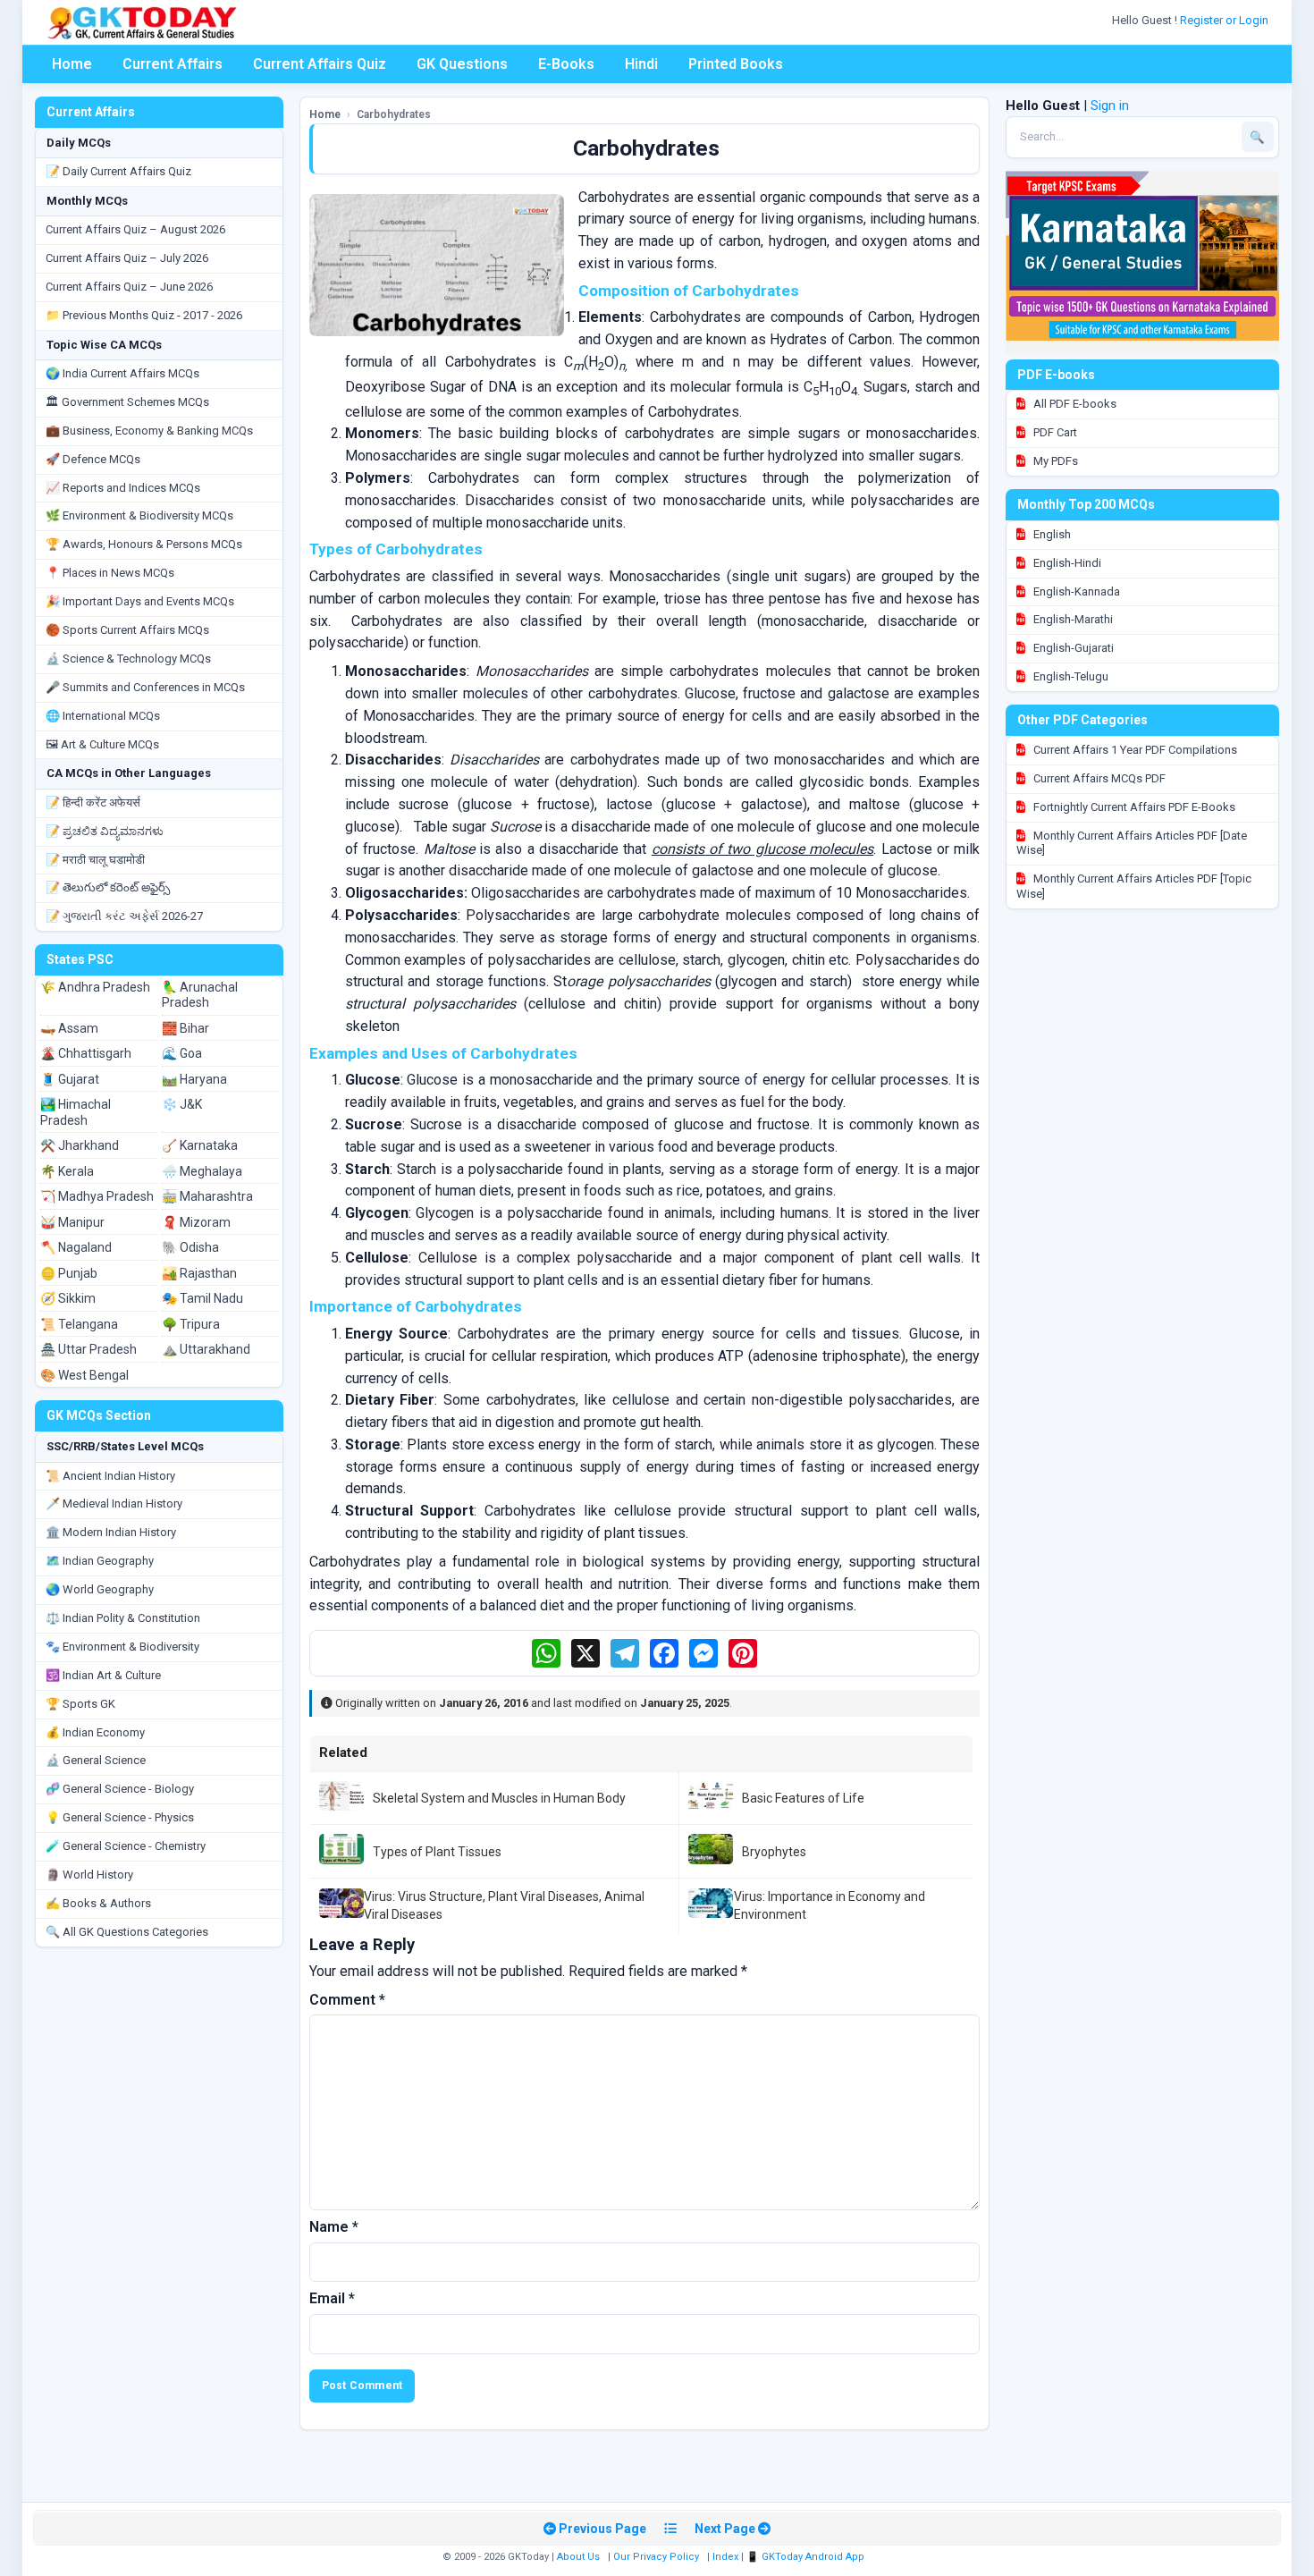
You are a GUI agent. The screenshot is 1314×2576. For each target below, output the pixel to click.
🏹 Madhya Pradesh (97, 1196)
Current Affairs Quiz (320, 64)
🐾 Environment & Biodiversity (122, 1647)
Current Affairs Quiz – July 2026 (127, 258)
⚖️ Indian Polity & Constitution (123, 1618)
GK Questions (462, 64)
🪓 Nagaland (76, 1247)
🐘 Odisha (190, 1247)
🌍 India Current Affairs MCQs (122, 373)
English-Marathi (1072, 619)
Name (334, 2227)
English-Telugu (1070, 676)
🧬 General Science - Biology (120, 1789)
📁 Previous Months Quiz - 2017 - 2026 (144, 315)
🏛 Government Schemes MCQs (127, 402)
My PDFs (1054, 461)
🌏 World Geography (100, 1589)
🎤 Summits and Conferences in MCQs (145, 687)
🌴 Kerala (67, 1171)
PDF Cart (1054, 432)
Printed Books (736, 64)
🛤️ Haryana (194, 1079)
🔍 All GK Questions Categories (127, 1932)
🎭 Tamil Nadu (202, 1298)
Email (332, 2298)
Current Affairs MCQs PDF (1098, 778)
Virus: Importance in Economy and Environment (830, 1905)
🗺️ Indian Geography (100, 1561)
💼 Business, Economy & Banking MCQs (149, 431)
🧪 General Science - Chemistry (126, 1846)
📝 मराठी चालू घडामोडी (95, 860)
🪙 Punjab (69, 1273)
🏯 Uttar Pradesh (88, 1349)
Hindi (641, 64)
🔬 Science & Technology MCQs (128, 659)
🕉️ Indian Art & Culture (103, 1675)
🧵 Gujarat (70, 1079)
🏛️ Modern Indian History (111, 1532)
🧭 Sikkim (68, 1298)
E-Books (566, 64)
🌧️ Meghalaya (202, 1171)
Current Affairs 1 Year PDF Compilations (1134, 750)
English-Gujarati (1072, 648)
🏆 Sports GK (80, 1704)
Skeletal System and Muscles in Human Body (499, 1798)
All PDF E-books (1074, 404)
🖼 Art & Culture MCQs (102, 744)
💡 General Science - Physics (120, 1817)
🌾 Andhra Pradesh (95, 987)
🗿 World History (89, 1875)
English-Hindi (1066, 563)
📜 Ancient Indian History (110, 1476)
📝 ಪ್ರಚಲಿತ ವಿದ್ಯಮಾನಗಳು (105, 831)
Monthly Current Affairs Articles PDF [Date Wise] (1132, 843)
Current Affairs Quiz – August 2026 (135, 229)
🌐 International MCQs (103, 716)
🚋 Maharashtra (207, 1196)
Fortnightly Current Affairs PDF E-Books (1133, 807)
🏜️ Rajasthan (199, 1273)
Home (72, 64)
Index (725, 2557)
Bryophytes (774, 1852)
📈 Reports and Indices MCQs (123, 488)
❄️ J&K (182, 1104)
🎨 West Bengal (84, 1375)
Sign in (1110, 106)
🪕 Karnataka (200, 1145)
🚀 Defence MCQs (93, 459)
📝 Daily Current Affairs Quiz (118, 171)
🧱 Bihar (185, 1028)
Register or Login (1226, 20)
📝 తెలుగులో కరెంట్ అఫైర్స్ (108, 887)
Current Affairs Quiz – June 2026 (129, 287)
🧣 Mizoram (196, 1222)
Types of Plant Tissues (437, 1852)
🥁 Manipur (72, 1222)
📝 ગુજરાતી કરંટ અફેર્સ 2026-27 (124, 916)
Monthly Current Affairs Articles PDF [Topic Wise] (1134, 886)
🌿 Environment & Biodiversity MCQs (139, 515)
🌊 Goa (182, 1053)
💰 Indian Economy (95, 1732)
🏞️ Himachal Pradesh (76, 1112)
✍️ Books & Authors (98, 1903)
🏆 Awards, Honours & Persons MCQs (144, 544)
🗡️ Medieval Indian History (114, 1503)
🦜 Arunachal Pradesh (200, 995)
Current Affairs (173, 64)
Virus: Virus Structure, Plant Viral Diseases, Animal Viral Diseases (504, 1905)
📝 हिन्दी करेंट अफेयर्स (93, 802)
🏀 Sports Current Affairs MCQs (127, 630)
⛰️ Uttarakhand (206, 1349)
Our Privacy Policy (656, 2557)
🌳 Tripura (191, 1324)
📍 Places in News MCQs (110, 573)
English (1051, 534)
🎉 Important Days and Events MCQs (140, 601)
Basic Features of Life (803, 1798)
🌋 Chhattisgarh (86, 1053)
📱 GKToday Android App (807, 2557)
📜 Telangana (79, 1324)
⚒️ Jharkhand (80, 1145)
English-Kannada (1075, 591)
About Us (578, 2557)
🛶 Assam (69, 1028)
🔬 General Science (96, 1760)
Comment (347, 2000)
